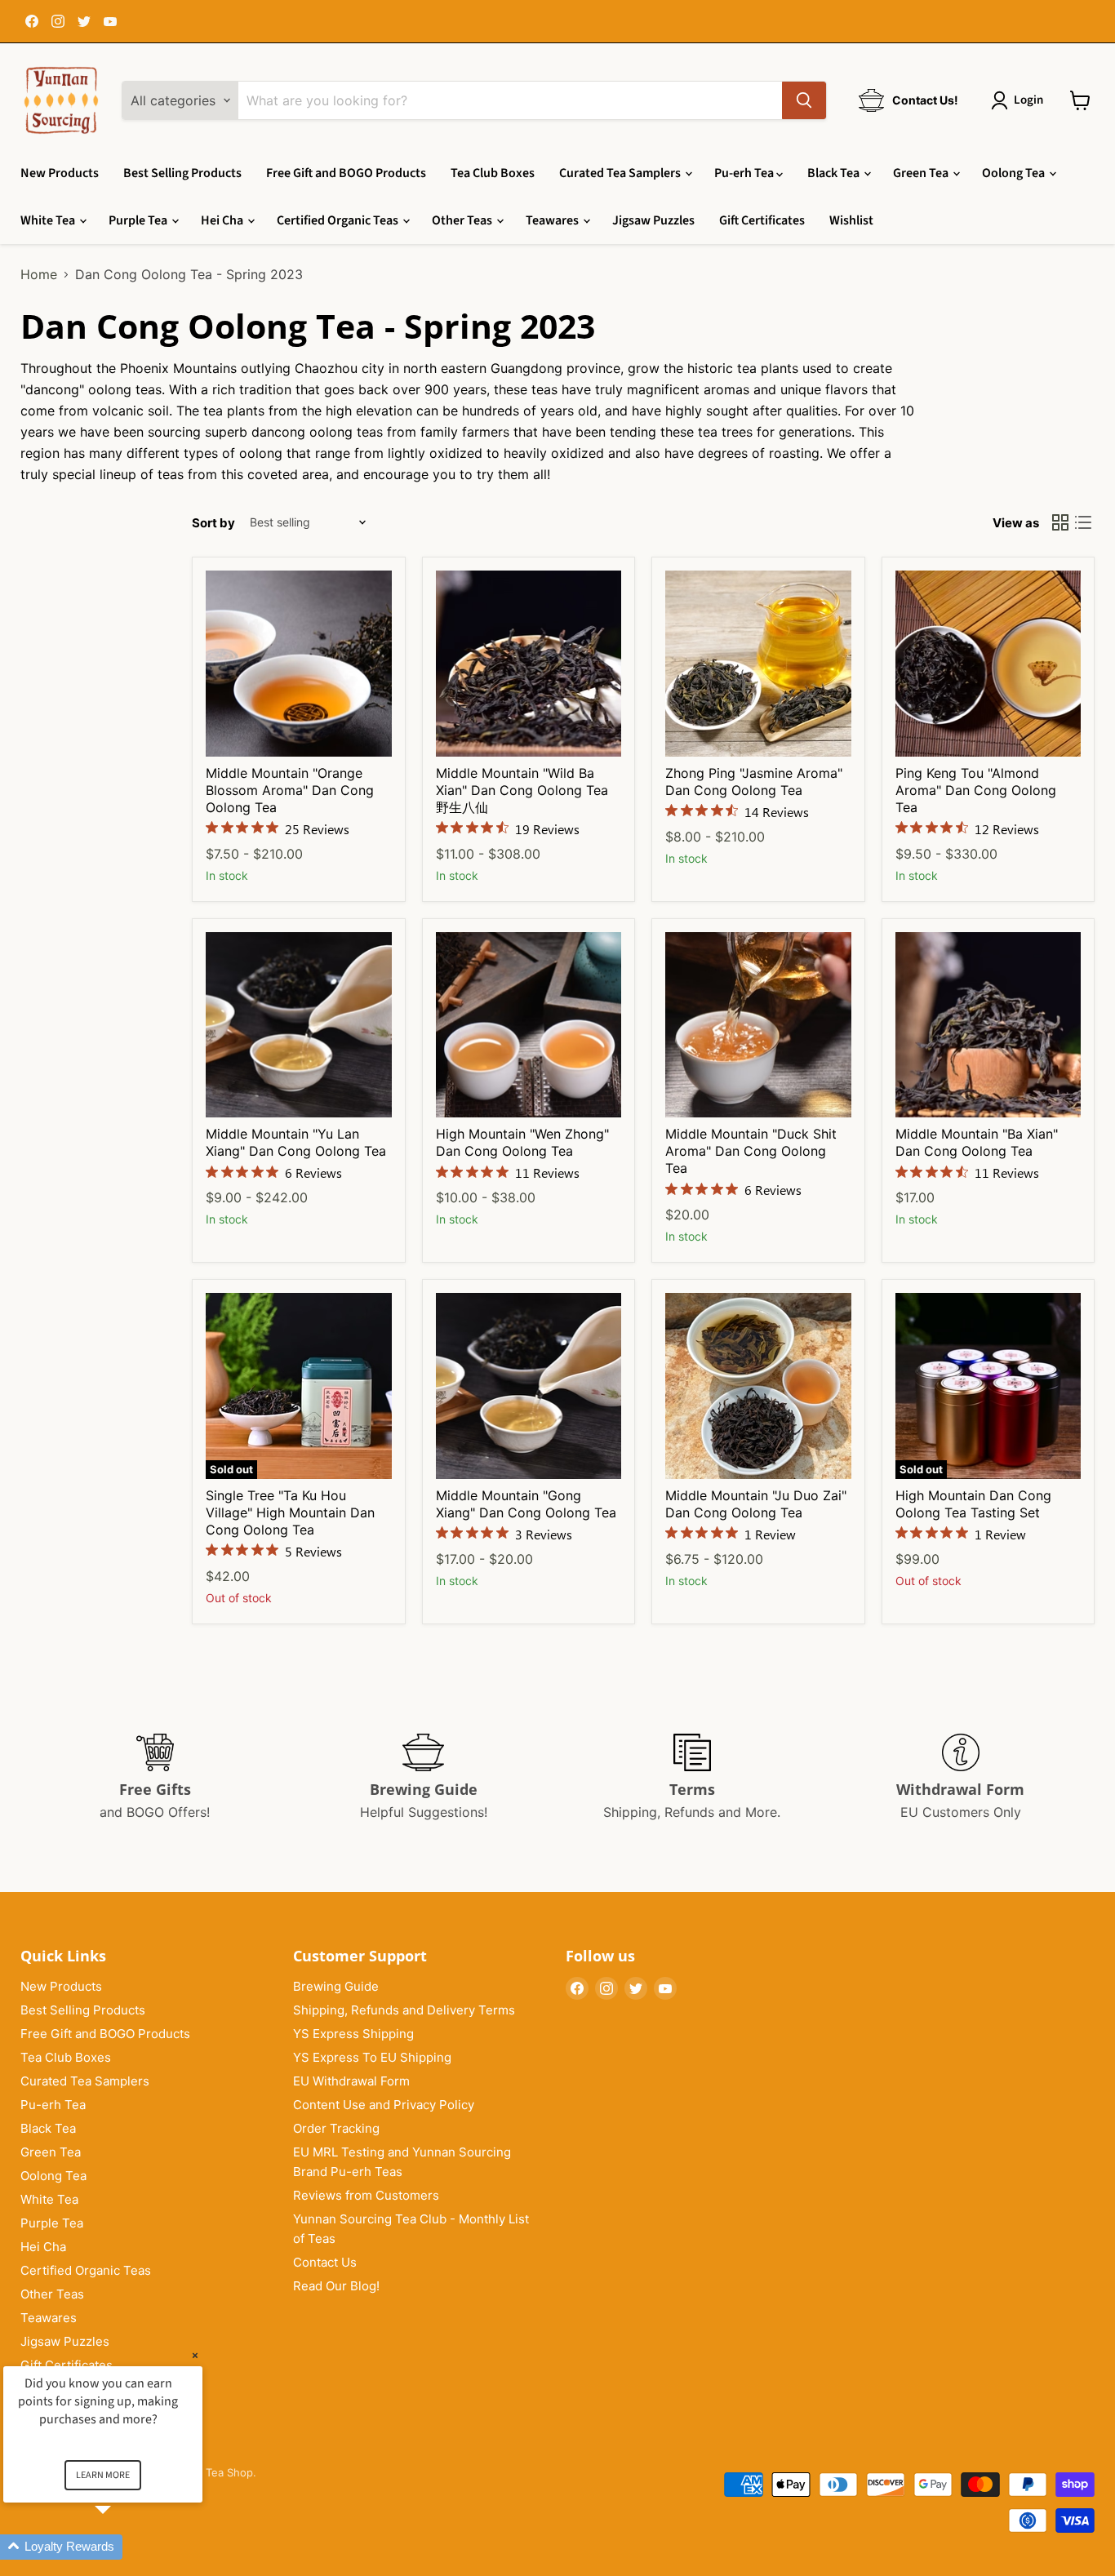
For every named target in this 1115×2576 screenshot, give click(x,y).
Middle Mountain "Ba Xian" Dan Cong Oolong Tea (977, 1142)
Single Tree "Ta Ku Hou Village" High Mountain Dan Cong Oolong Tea (290, 1512)
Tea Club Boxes (493, 173)
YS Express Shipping (353, 2034)
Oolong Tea (1015, 173)
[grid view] (1060, 522)
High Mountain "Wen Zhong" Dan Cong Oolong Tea (522, 1142)
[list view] (1083, 522)
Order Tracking (336, 2128)
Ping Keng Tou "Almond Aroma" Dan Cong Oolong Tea (976, 790)
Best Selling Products (182, 173)
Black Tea (835, 173)
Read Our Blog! (336, 2286)
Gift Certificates (762, 220)
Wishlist (851, 220)
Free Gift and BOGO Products (346, 173)
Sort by (213, 523)
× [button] (195, 2355)
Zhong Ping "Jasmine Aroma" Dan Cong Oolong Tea (754, 782)
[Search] (804, 100)
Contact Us (325, 2262)
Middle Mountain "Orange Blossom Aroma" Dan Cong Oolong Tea (290, 790)
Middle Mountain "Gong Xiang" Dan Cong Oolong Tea (526, 1504)
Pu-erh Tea (745, 173)
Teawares (553, 220)
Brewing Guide (336, 1986)
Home (39, 274)
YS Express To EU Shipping (372, 2057)
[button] (122, 2547)
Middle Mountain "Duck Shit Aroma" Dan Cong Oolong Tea (751, 1151)
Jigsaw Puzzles (653, 220)
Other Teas (463, 220)
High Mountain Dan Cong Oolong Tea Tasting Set (973, 1504)
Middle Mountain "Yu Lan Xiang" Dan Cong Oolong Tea (296, 1142)
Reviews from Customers (366, 2195)
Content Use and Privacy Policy (384, 2105)
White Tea (49, 220)
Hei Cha (223, 220)
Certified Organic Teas (339, 220)
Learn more (103, 2475)
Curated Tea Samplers (621, 173)
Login (1028, 100)
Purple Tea (139, 220)
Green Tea (922, 173)
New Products (60, 173)
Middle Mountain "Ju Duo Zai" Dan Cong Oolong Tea (756, 1504)
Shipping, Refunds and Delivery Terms (404, 2010)
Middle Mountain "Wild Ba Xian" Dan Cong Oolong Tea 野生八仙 (522, 790)
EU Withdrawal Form (351, 2081)
